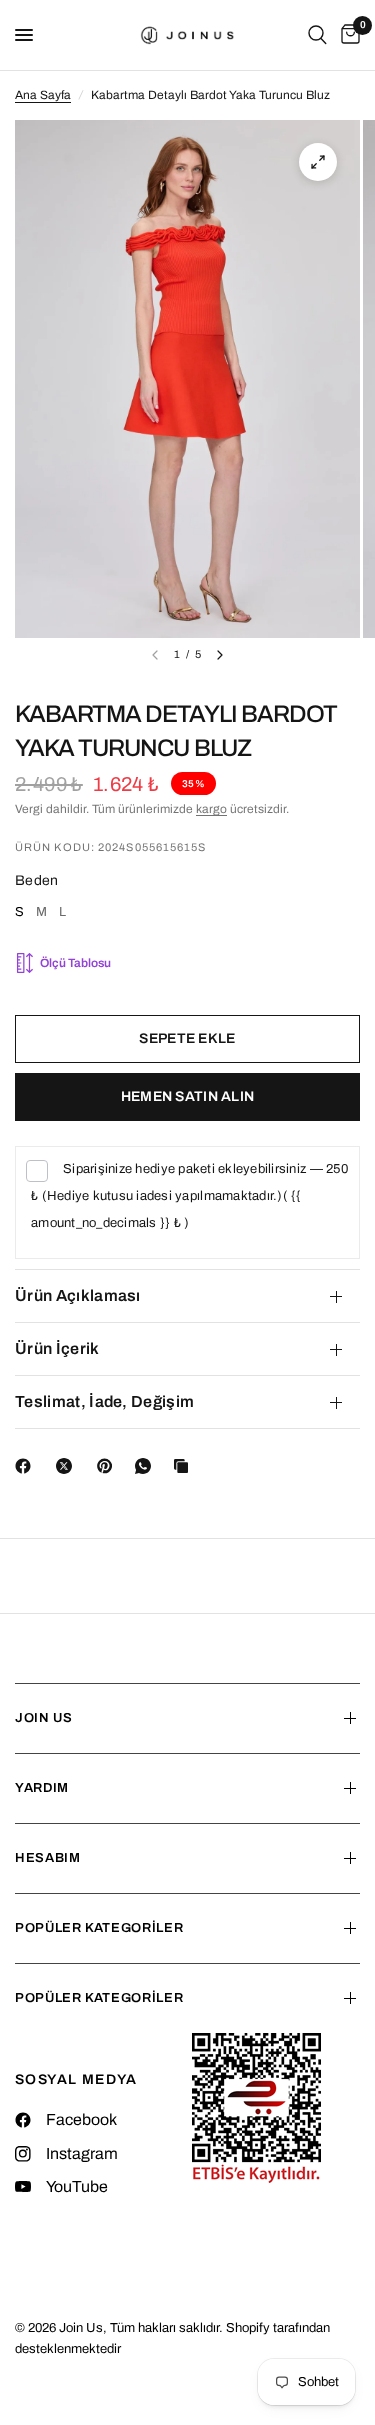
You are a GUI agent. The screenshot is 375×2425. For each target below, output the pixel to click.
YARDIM (42, 1788)
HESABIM (48, 1858)
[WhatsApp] (147, 1466)
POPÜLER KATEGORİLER (99, 1928)
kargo (211, 809)
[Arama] (317, 35)
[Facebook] (27, 1466)
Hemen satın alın (187, 1096)
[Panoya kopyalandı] (185, 1466)
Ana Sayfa (43, 95)
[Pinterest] (109, 1466)
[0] (347, 35)
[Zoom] (318, 162)
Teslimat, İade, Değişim (104, 1401)
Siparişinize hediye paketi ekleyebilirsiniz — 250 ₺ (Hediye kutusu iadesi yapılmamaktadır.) (189, 1196)
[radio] (19, 915)
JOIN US (44, 1718)
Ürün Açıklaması (78, 1295)
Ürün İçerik (57, 1348)
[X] (68, 1466)
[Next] (220, 655)
